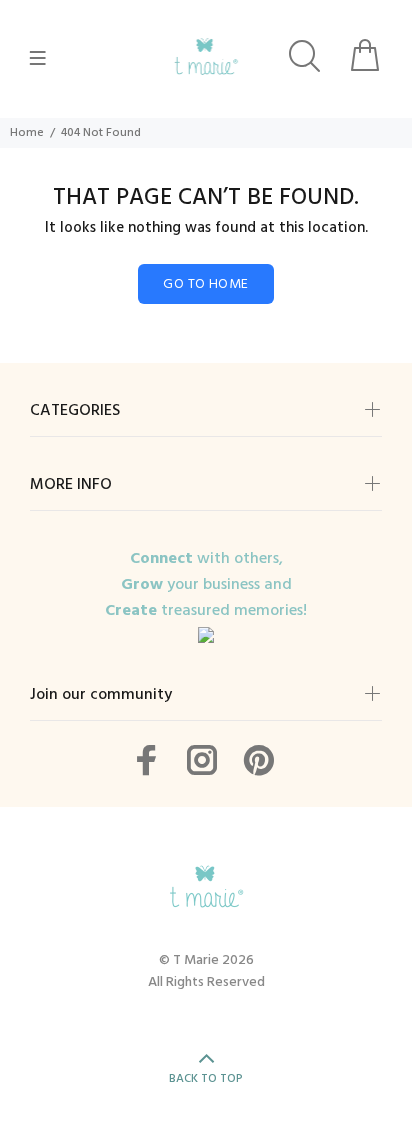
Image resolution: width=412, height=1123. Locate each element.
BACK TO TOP (206, 1079)
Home (27, 133)
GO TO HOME (205, 284)
